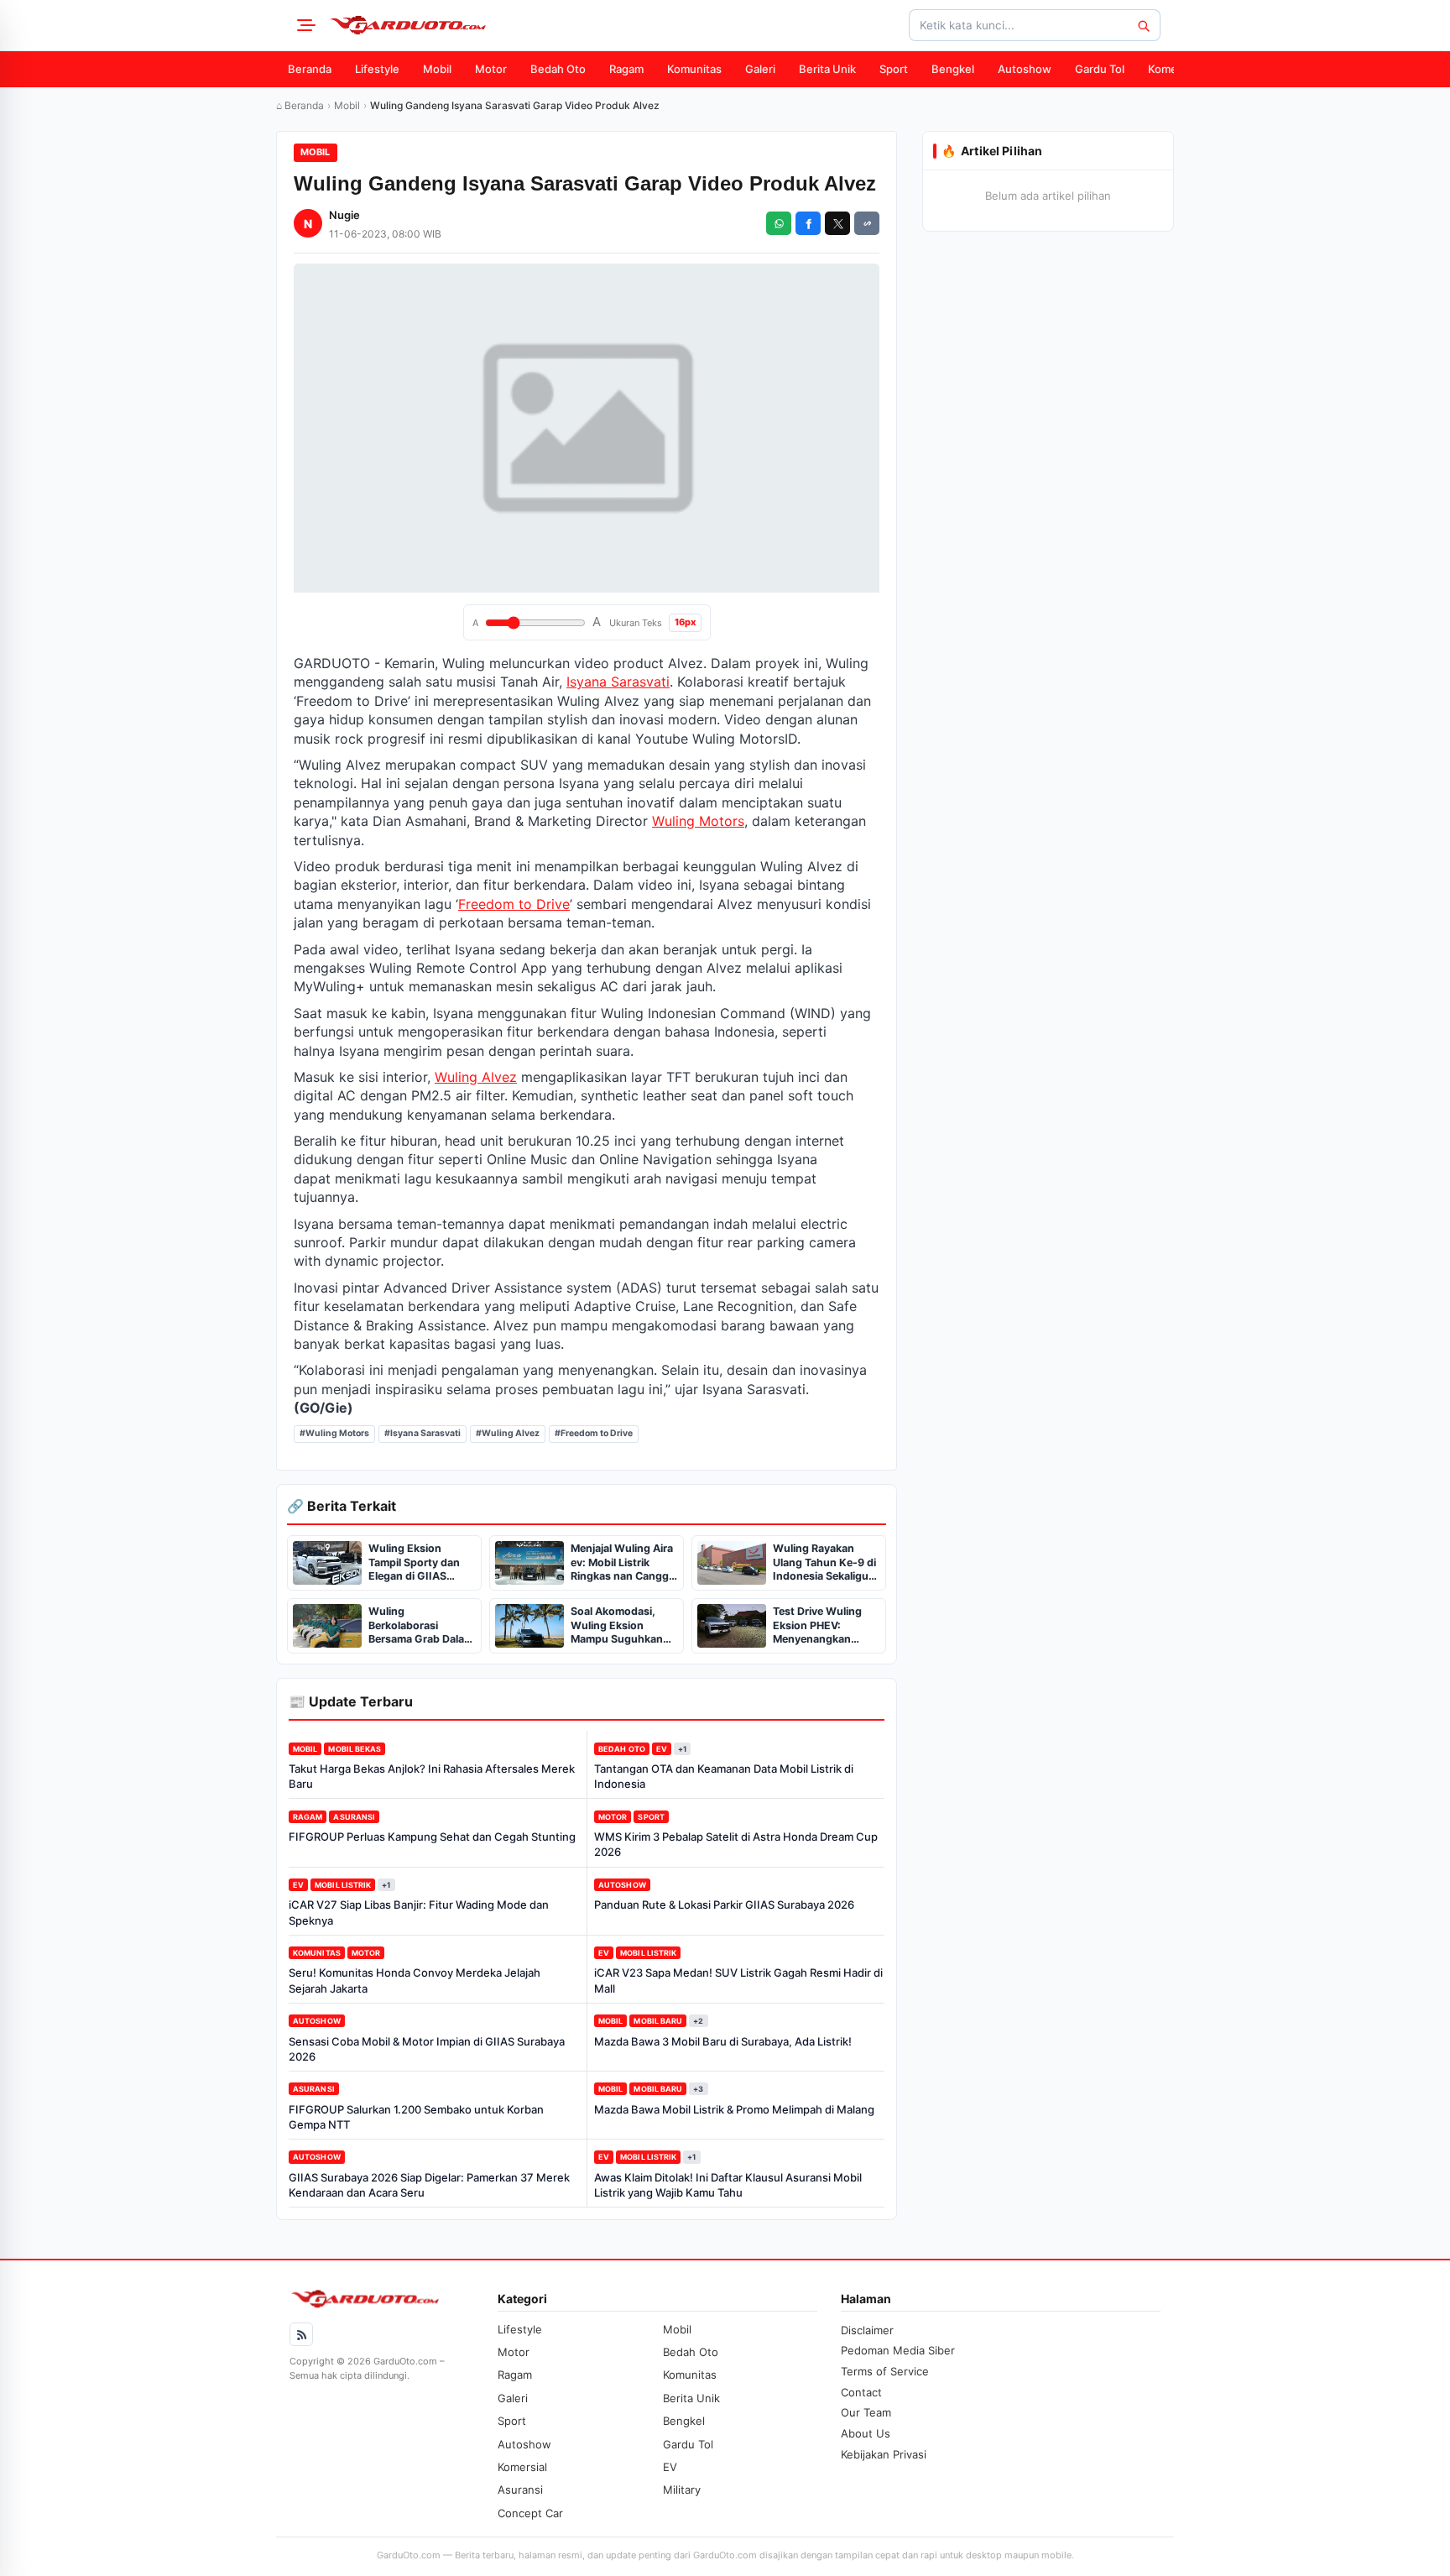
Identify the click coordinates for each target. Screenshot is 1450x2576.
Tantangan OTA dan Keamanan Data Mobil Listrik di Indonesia (724, 1776)
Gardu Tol (1100, 69)
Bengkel (953, 69)
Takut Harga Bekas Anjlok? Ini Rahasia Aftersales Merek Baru (432, 1776)
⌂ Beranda (300, 105)
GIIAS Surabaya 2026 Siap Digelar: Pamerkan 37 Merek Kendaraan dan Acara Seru (429, 2185)
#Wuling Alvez (508, 1433)
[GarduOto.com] (408, 25)
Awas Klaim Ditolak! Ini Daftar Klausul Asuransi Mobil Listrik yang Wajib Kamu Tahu (728, 2185)
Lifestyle (377, 69)
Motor (491, 69)
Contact (861, 2392)
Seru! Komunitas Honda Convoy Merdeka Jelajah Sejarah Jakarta (415, 1980)
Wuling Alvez (476, 1077)
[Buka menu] (304, 25)
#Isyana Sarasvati (422, 1433)
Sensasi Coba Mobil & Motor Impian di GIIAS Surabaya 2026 (427, 2049)
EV (662, 1749)
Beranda (310, 69)
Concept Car (530, 2513)
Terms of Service (885, 2371)
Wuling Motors (698, 821)
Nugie (344, 215)
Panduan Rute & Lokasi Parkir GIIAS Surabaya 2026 (724, 1905)
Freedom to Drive (514, 904)
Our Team (866, 2412)
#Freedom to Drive (594, 1433)
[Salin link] (867, 223)
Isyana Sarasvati (618, 682)
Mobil (437, 69)
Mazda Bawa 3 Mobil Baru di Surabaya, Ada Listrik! (723, 2041)
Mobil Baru (658, 2021)
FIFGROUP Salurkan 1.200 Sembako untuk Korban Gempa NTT (416, 2117)
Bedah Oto (558, 69)
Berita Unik (827, 69)
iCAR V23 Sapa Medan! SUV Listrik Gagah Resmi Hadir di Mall (738, 1980)
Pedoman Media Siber (898, 2350)
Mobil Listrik (343, 1885)
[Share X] (837, 223)
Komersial (1173, 69)
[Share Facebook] (808, 223)
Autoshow (1025, 69)
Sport (894, 69)
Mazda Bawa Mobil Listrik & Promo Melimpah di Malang (734, 2109)
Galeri (760, 69)
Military (682, 2490)
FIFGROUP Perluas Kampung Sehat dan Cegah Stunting (432, 1837)
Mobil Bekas (355, 1749)
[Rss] (301, 2334)
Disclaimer (867, 2330)
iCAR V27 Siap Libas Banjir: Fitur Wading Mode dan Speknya (419, 1912)
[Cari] (1143, 25)
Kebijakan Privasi (884, 2454)
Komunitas (694, 69)
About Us (866, 2433)
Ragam (626, 69)
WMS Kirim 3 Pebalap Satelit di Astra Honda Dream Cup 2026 (736, 1844)
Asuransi (354, 1817)
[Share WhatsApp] (779, 223)
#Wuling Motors (334, 1433)
